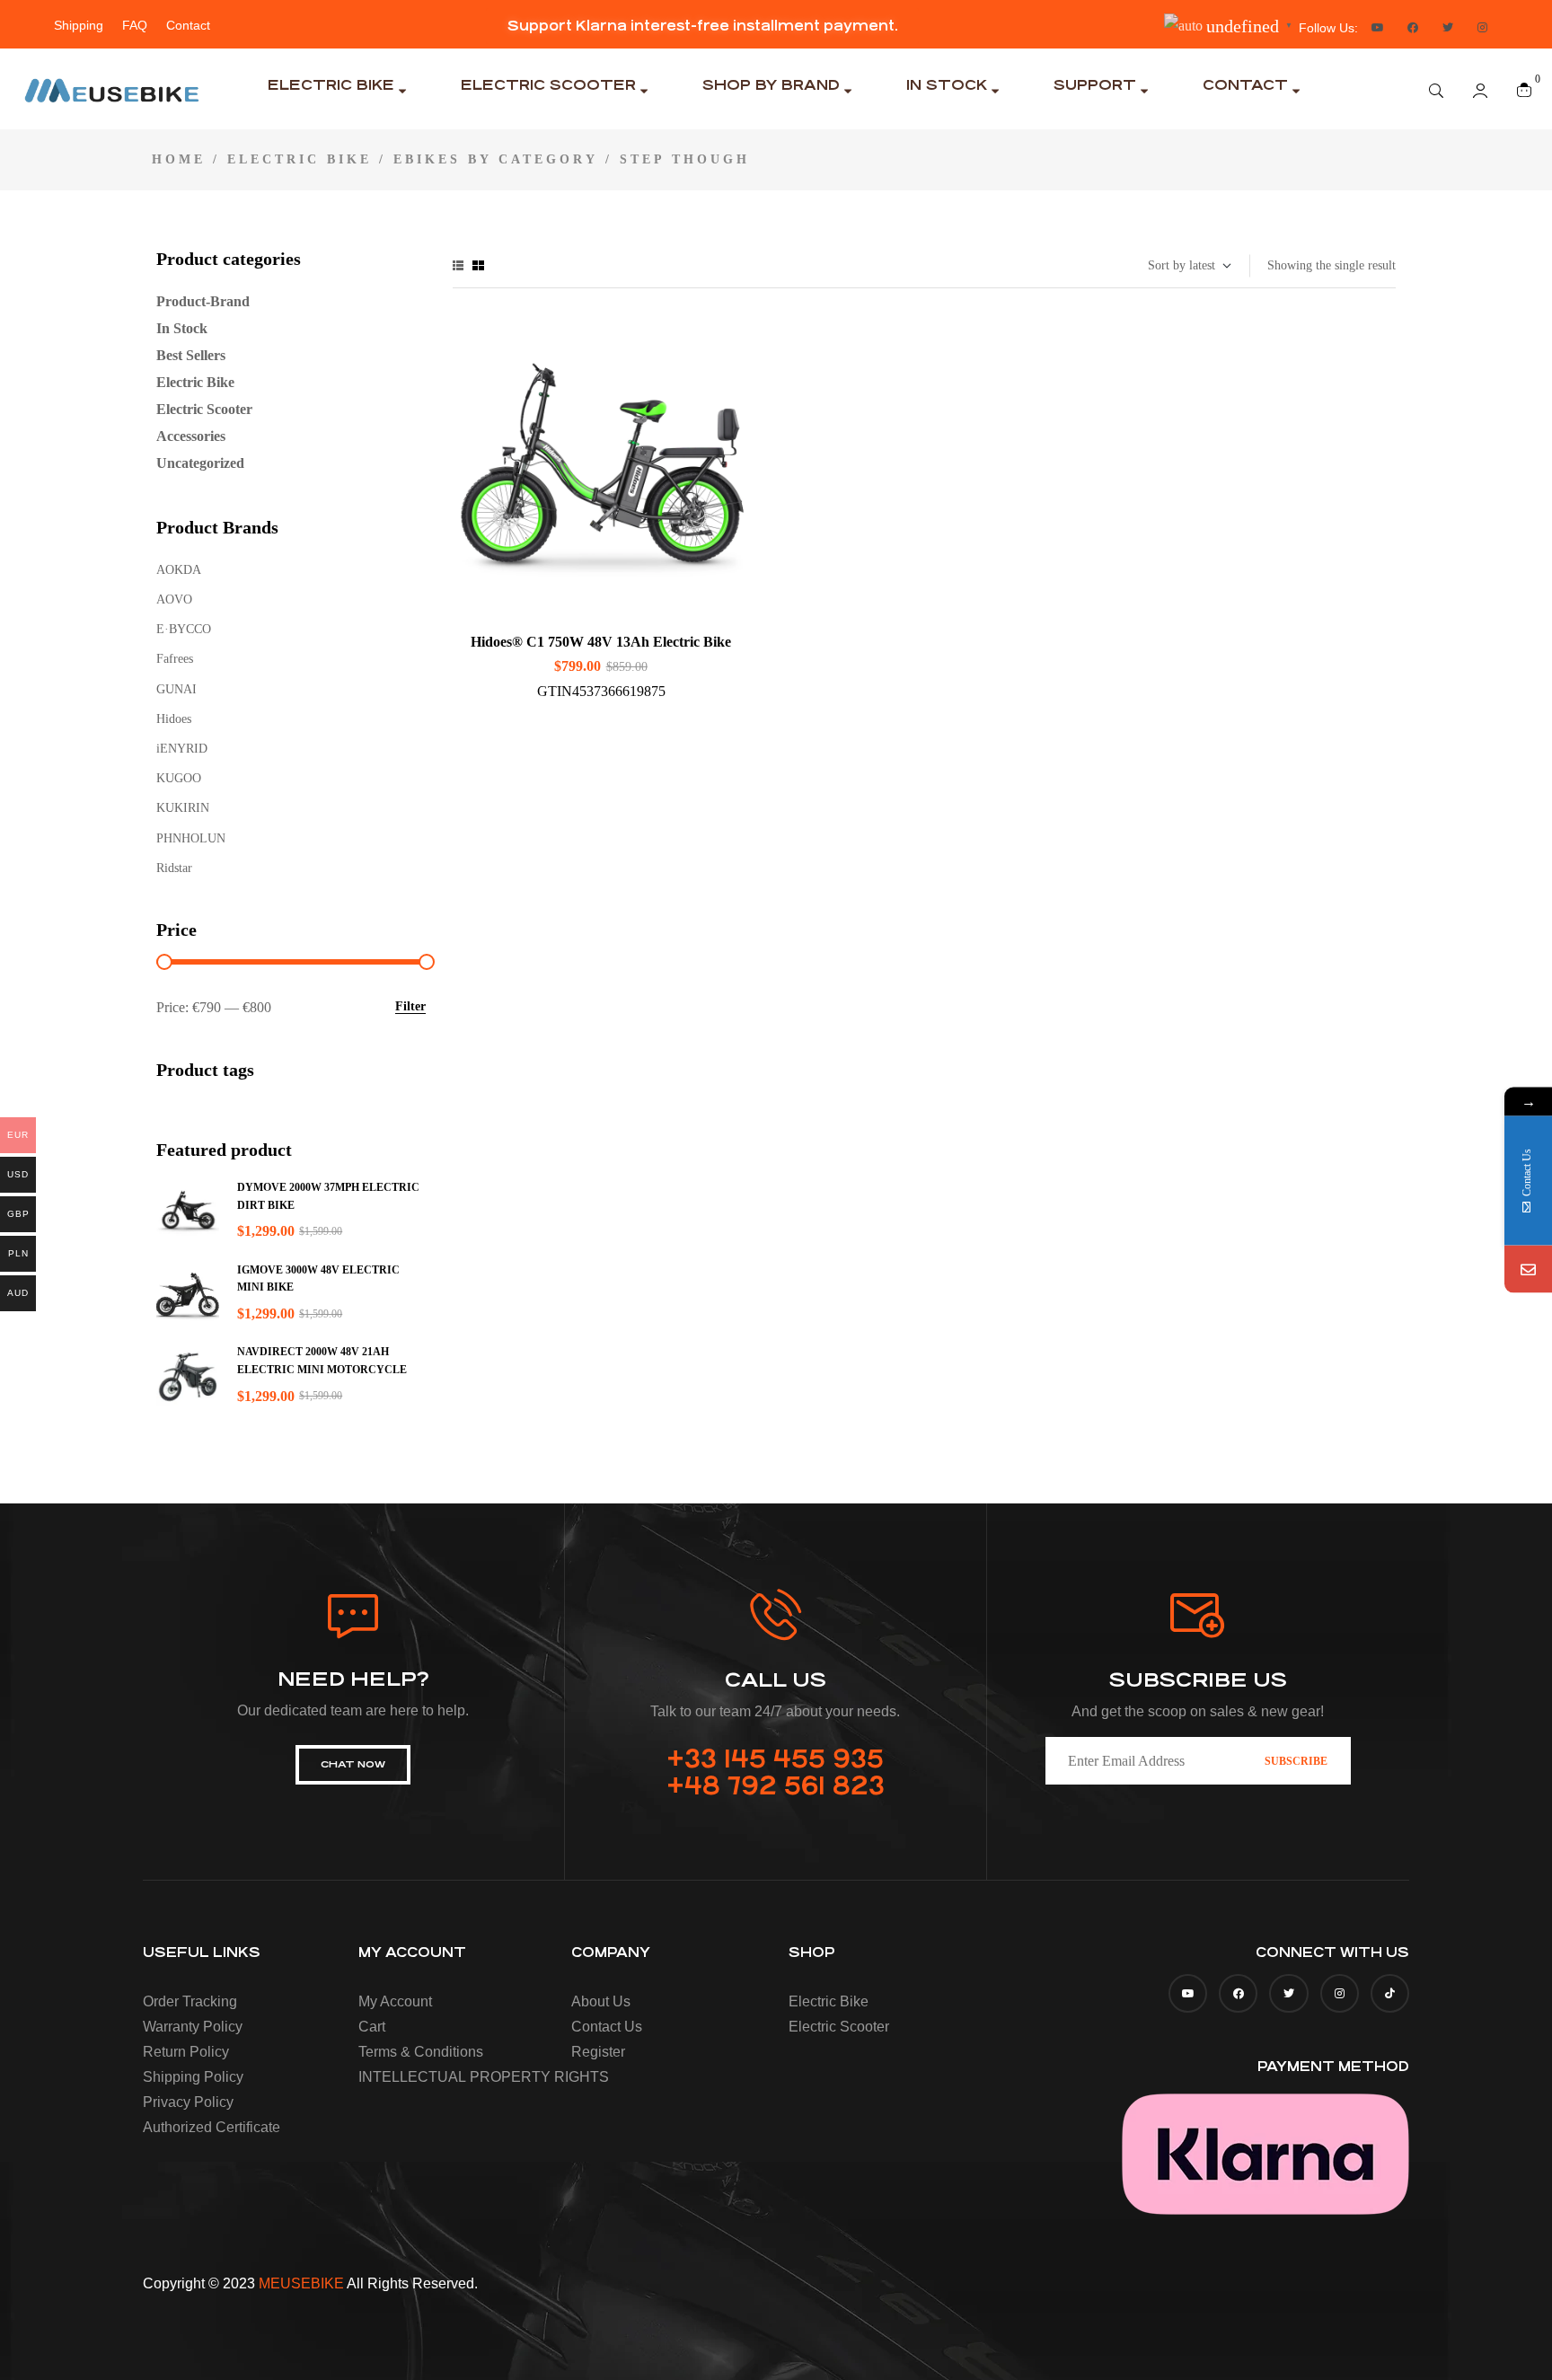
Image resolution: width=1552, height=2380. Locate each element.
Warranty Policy (193, 2027)
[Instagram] (1483, 28)
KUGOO (179, 778)
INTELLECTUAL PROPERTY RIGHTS (460, 2077)
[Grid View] (478, 265)
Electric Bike (300, 159)
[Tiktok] (1390, 1993)
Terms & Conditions (421, 2052)
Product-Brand (203, 301)
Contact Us (607, 2027)
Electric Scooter (204, 409)
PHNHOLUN (191, 838)
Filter (410, 1007)
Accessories (191, 436)
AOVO (174, 599)
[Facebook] (1413, 28)
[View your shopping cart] (1524, 88)
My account (395, 2001)
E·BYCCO (184, 629)
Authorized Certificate (212, 2127)
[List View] (458, 265)
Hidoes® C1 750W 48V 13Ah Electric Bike (601, 642)
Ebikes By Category (496, 159)
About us (601, 2001)
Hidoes (174, 719)
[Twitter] (1448, 28)
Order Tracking (190, 2001)
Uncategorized (200, 463)
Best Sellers (191, 355)
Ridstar (174, 868)
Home (179, 159)
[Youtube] (1378, 28)
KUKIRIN (183, 808)
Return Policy (186, 2052)
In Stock (182, 328)
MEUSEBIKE (301, 2283)
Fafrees (175, 659)
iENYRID (182, 749)
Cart (372, 2027)
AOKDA (179, 570)
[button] (702, 26)
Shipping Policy (193, 2077)
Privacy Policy (188, 2102)
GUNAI (176, 689)
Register (598, 2052)
